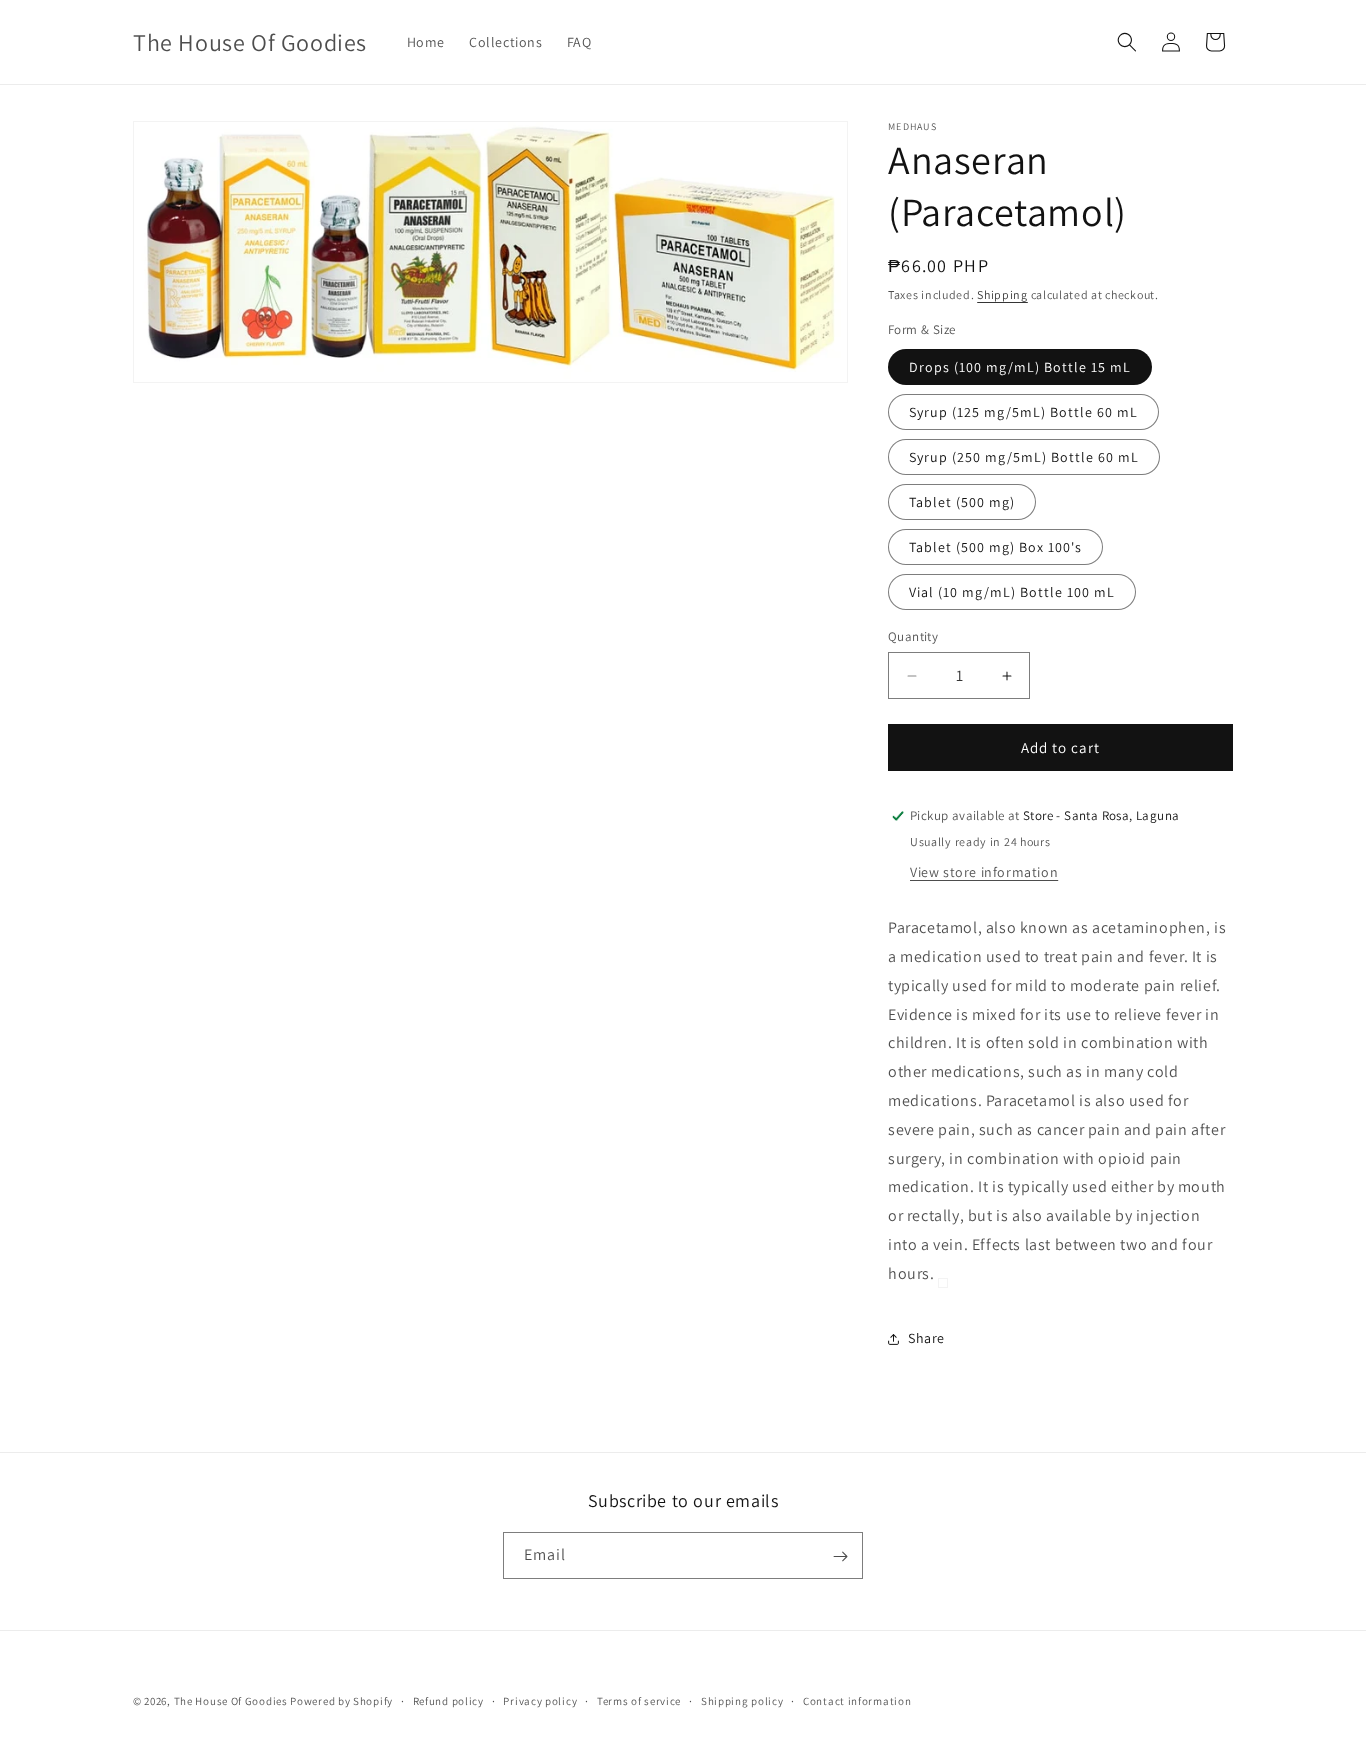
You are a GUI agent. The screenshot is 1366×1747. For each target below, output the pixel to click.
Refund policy (448, 1700)
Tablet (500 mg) (962, 502)
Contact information (857, 1700)
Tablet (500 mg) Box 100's (995, 547)
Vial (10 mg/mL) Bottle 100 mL (1012, 592)
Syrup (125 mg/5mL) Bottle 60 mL (1023, 412)
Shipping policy (742, 1700)
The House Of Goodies (231, 1701)
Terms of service (639, 1700)
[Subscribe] (840, 1556)
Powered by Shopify (341, 1701)
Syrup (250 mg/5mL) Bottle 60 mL (1024, 457)
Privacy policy (540, 1700)
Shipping (1002, 294)
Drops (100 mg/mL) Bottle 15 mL (1020, 367)
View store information (984, 872)
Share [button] (926, 1338)
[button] (1127, 42)
